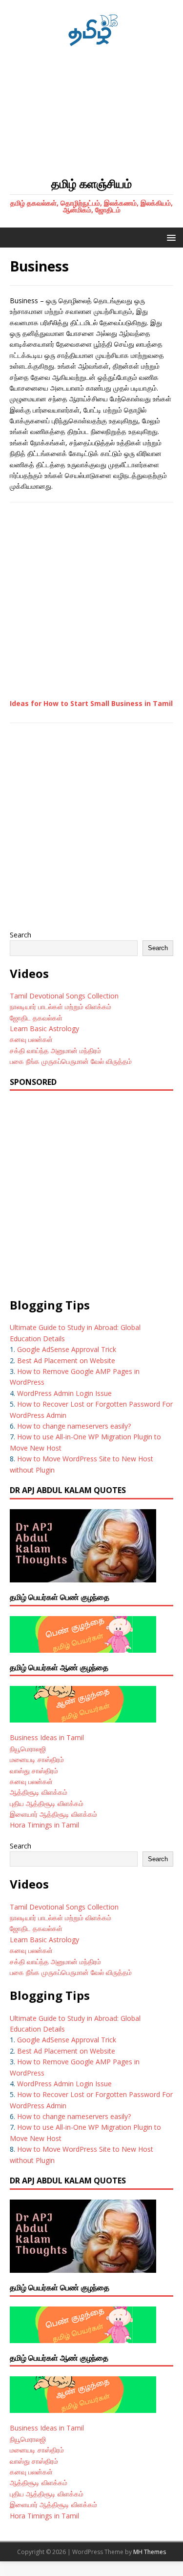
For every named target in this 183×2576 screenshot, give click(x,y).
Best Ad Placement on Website (66, 1361)
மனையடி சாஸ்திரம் (37, 1759)
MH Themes (150, 2552)
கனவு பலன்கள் (31, 1039)
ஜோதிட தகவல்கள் (36, 1018)
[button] (170, 237)
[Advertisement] (91, 112)
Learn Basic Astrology (44, 1028)
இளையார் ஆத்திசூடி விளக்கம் (53, 1814)
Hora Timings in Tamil (44, 1825)
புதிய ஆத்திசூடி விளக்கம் (47, 1803)
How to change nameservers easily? (74, 1426)
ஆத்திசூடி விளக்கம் (39, 1792)
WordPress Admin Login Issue (64, 1393)
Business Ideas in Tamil (47, 1737)
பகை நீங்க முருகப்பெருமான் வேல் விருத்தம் (71, 1061)
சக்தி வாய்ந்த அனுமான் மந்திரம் (55, 1050)
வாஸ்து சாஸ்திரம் (34, 1771)
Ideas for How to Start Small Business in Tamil (91, 703)
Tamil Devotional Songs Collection (64, 996)
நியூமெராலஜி (28, 1749)
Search (20, 935)
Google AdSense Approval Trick (67, 1349)
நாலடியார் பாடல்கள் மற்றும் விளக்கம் (61, 1007)
